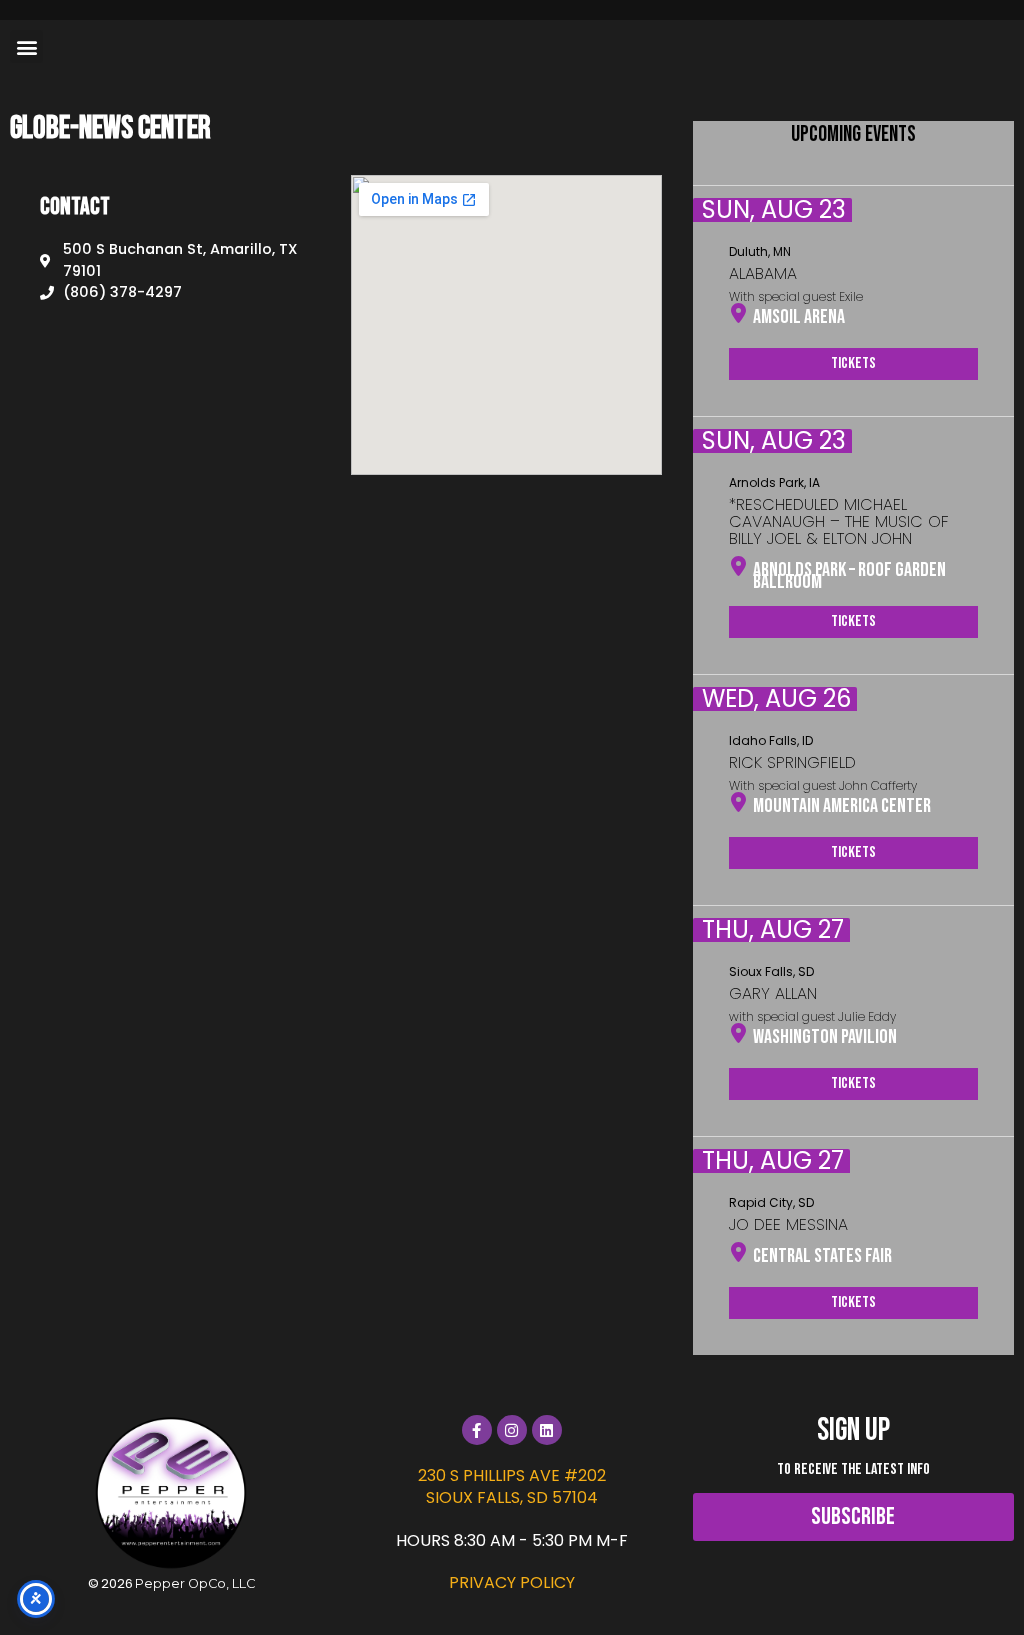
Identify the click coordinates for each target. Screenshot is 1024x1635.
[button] (26, 46)
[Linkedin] (547, 1430)
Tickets (853, 363)
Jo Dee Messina (788, 1224)
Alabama (763, 273)
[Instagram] (512, 1430)
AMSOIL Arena (799, 317)
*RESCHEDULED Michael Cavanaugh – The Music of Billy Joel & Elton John (839, 521)
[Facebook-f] (477, 1430)
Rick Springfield (792, 762)
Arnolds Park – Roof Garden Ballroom (849, 576)
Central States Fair (822, 1256)
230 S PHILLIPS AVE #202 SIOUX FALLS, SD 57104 (512, 1486)
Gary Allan (773, 993)
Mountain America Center (842, 806)
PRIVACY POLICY (512, 1582)
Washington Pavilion (825, 1037)
